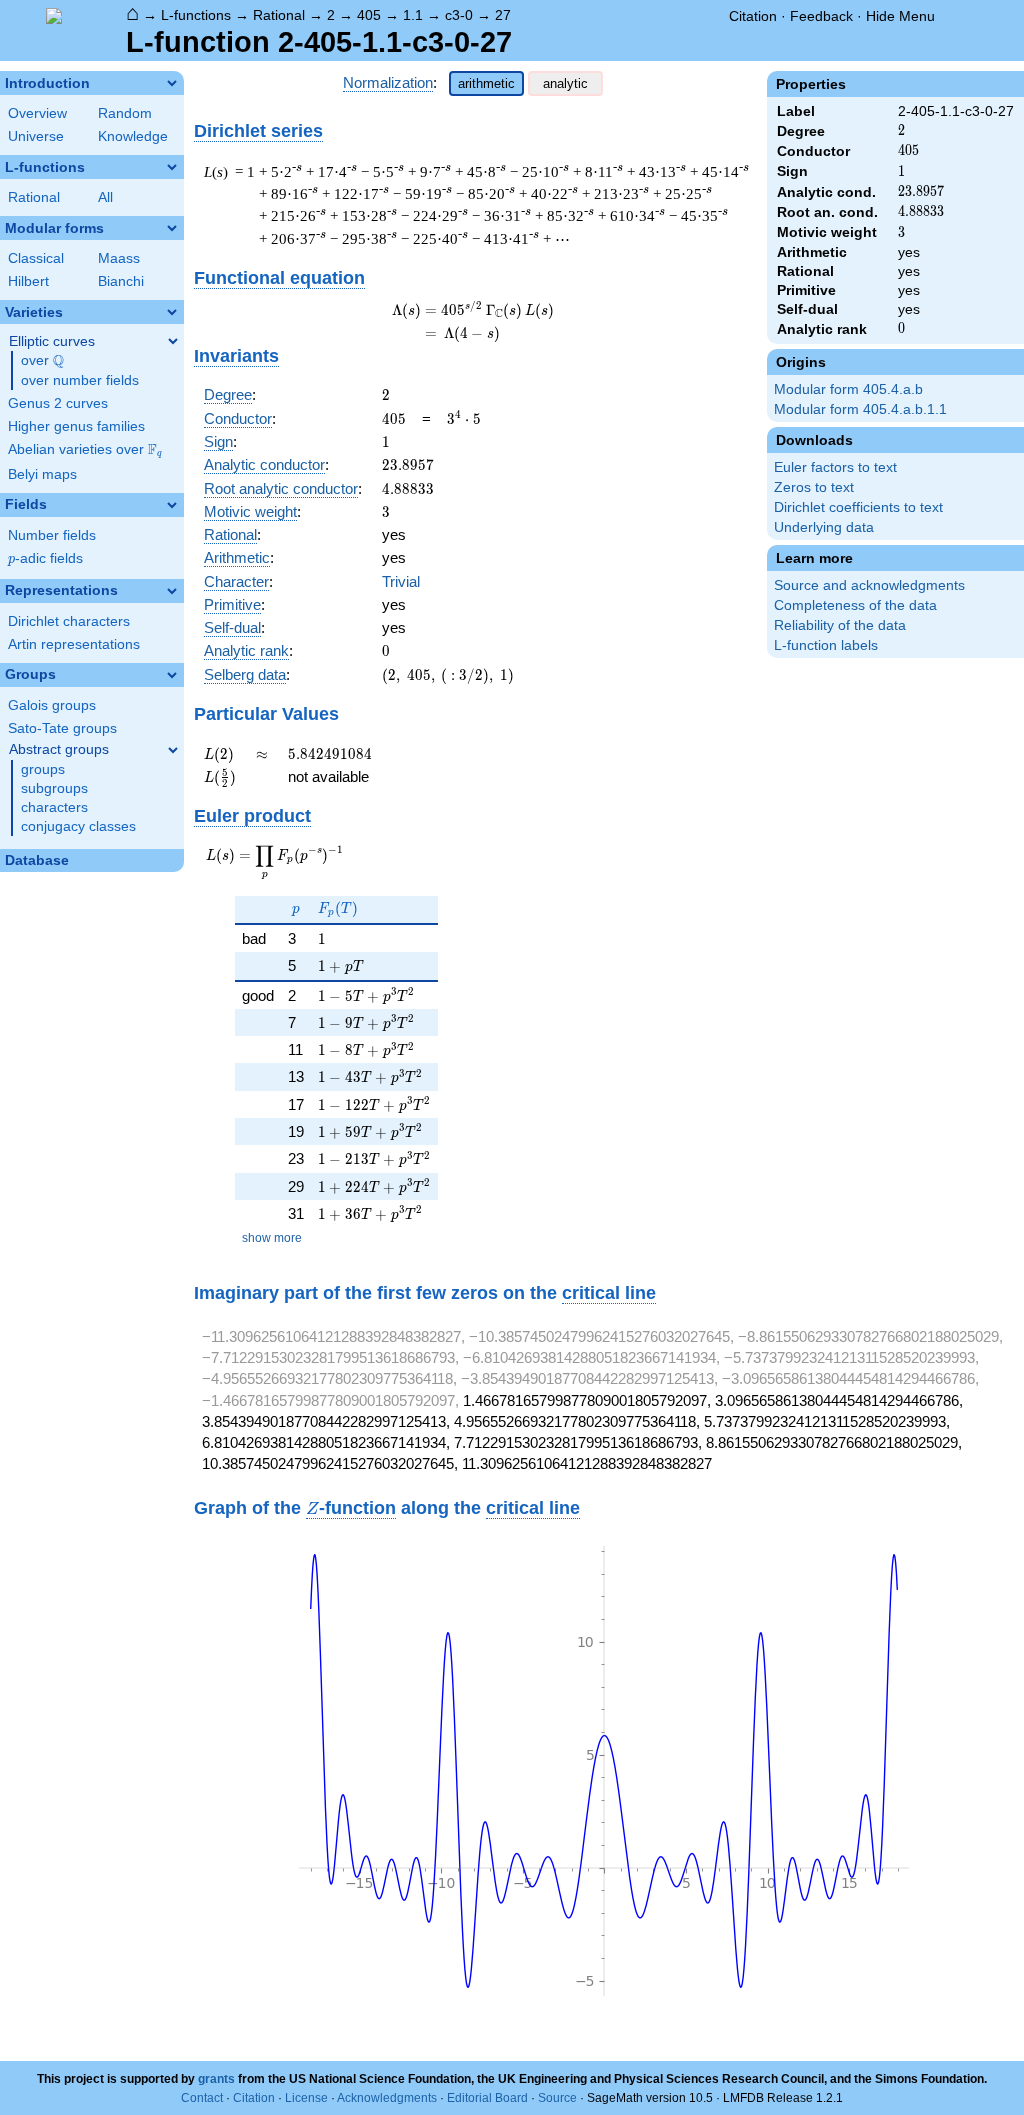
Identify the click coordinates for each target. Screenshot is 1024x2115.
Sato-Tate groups (62, 728)
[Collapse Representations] (172, 591)
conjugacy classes (78, 826)
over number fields (80, 380)
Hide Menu (900, 16)
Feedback (821, 16)
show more (272, 1238)
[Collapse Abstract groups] (173, 750)
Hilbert (28, 281)
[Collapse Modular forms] (172, 228)
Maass (119, 258)
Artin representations (74, 644)
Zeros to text (814, 487)
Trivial (401, 581)
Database (37, 860)
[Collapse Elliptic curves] (173, 341)
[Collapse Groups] (172, 675)
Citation (753, 16)
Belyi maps (42, 474)
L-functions (196, 15)
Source (557, 2098)
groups (43, 769)
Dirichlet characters (69, 621)
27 (503, 15)
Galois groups (52, 705)
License (306, 2098)
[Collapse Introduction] (172, 83)
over (42, 361)
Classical (36, 258)
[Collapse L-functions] (172, 167)
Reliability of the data (840, 625)
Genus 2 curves (58, 403)
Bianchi (121, 281)
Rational (279, 15)
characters (54, 807)
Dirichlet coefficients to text (858, 507)
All (105, 197)
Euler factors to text (835, 467)
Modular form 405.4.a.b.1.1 (860, 409)
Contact (202, 2098)
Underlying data (824, 527)
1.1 (413, 15)
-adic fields (45, 558)
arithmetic (486, 83)
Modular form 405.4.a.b (848, 389)
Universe (36, 136)
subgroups (54, 788)
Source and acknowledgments (869, 585)
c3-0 (459, 15)
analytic (565, 83)
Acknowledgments (387, 2098)
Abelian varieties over (85, 450)
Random (125, 113)
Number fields (52, 535)
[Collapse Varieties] (172, 312)
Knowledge (133, 136)
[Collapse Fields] (172, 505)
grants (216, 2079)
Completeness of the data (855, 605)
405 (369, 15)
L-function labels (826, 645)
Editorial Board (487, 2098)
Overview (37, 113)
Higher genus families (76, 426)
